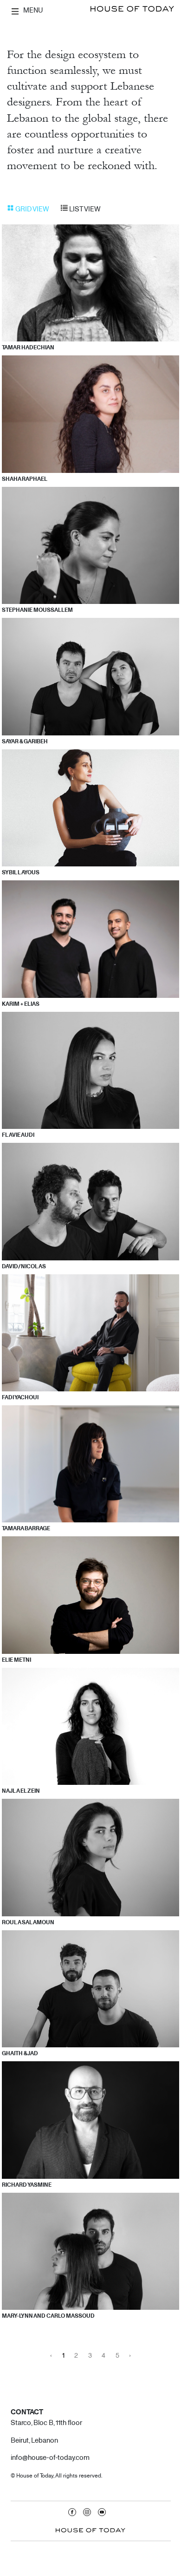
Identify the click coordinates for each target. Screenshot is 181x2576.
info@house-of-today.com (50, 2457)
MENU (32, 10)
